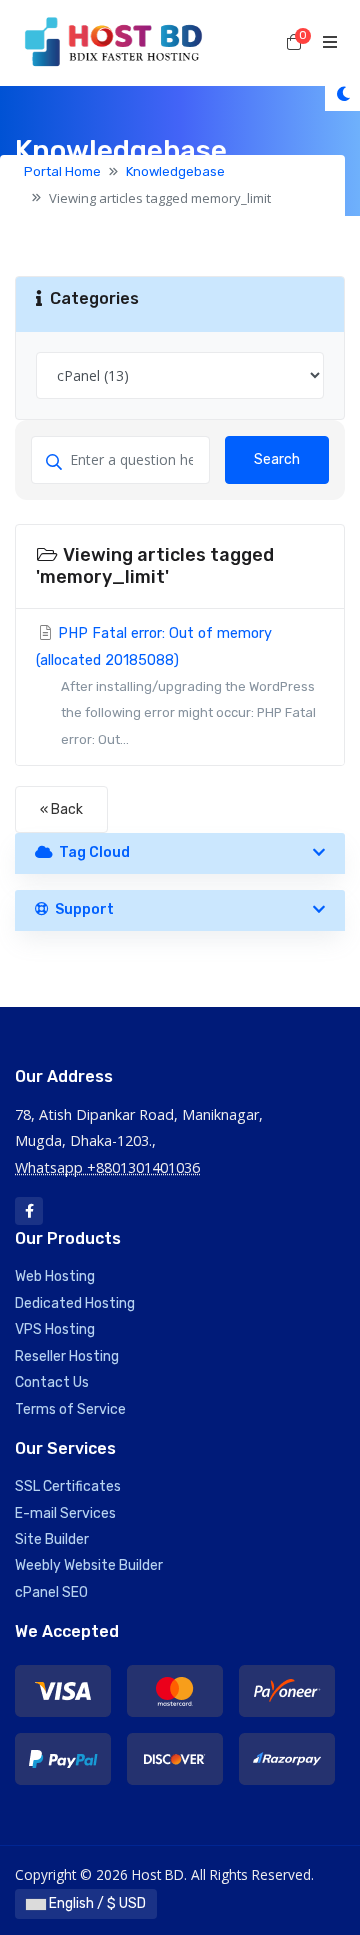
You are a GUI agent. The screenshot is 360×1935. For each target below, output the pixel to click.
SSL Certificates (68, 1486)
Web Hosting (55, 1276)
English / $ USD (96, 1903)
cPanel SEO (51, 1592)
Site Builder (52, 1539)
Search (277, 459)
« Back (61, 809)
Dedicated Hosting (75, 1303)
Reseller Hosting (67, 1356)
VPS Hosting (55, 1329)
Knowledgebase (175, 171)
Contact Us (52, 1382)
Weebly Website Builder (89, 1565)
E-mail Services (65, 1513)
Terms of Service (70, 1409)
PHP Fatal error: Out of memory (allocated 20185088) (176, 686)
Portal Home (62, 171)
